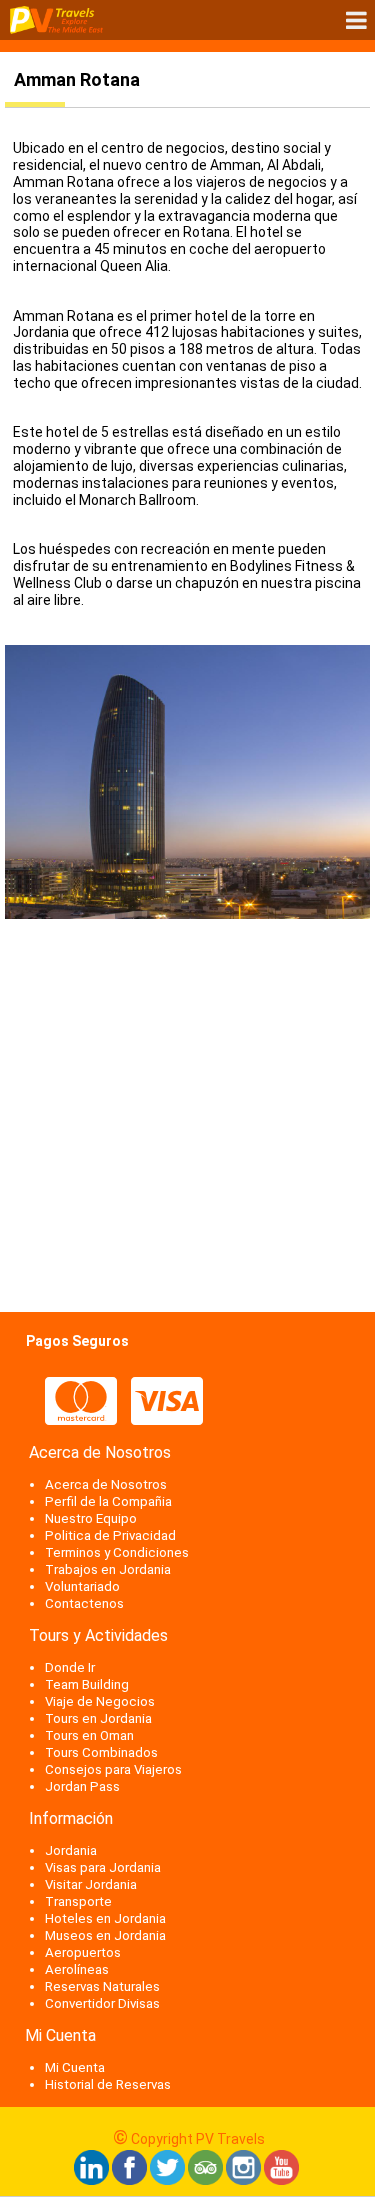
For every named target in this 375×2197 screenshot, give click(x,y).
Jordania (71, 1850)
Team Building (87, 1684)
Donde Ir (70, 1667)
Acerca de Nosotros (106, 1484)
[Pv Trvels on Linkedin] (91, 2180)
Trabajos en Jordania (108, 1569)
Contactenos (84, 1603)
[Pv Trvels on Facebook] (129, 2180)
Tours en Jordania (98, 1718)
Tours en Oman (89, 1735)
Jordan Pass (82, 1786)
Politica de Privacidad (110, 1535)
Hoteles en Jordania (105, 1918)
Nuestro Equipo (91, 1518)
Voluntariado (82, 1586)
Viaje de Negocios (100, 1701)
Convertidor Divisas (102, 2003)
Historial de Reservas (108, 2084)
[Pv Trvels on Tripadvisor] (205, 2180)
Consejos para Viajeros (113, 1769)
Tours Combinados (101, 1752)
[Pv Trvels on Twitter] (167, 2180)
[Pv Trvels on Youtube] (281, 2180)
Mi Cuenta (75, 2067)
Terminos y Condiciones (117, 1552)
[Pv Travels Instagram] (243, 2180)
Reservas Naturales (102, 1986)
